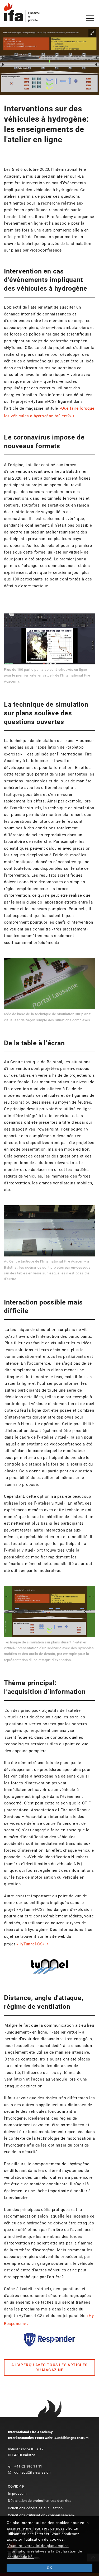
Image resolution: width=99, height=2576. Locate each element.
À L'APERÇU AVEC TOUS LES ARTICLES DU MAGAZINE (49, 2367)
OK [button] (49, 2568)
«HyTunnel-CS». (31, 1944)
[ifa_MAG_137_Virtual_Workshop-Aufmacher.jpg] (49, 61)
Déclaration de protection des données (40, 2501)
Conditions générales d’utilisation (35, 2508)
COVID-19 (16, 2486)
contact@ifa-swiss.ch (32, 2472)
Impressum (17, 2494)
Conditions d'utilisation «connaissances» (41, 2515)
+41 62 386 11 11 (28, 2466)
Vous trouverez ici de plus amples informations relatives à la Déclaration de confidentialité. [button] (45, 2551)
